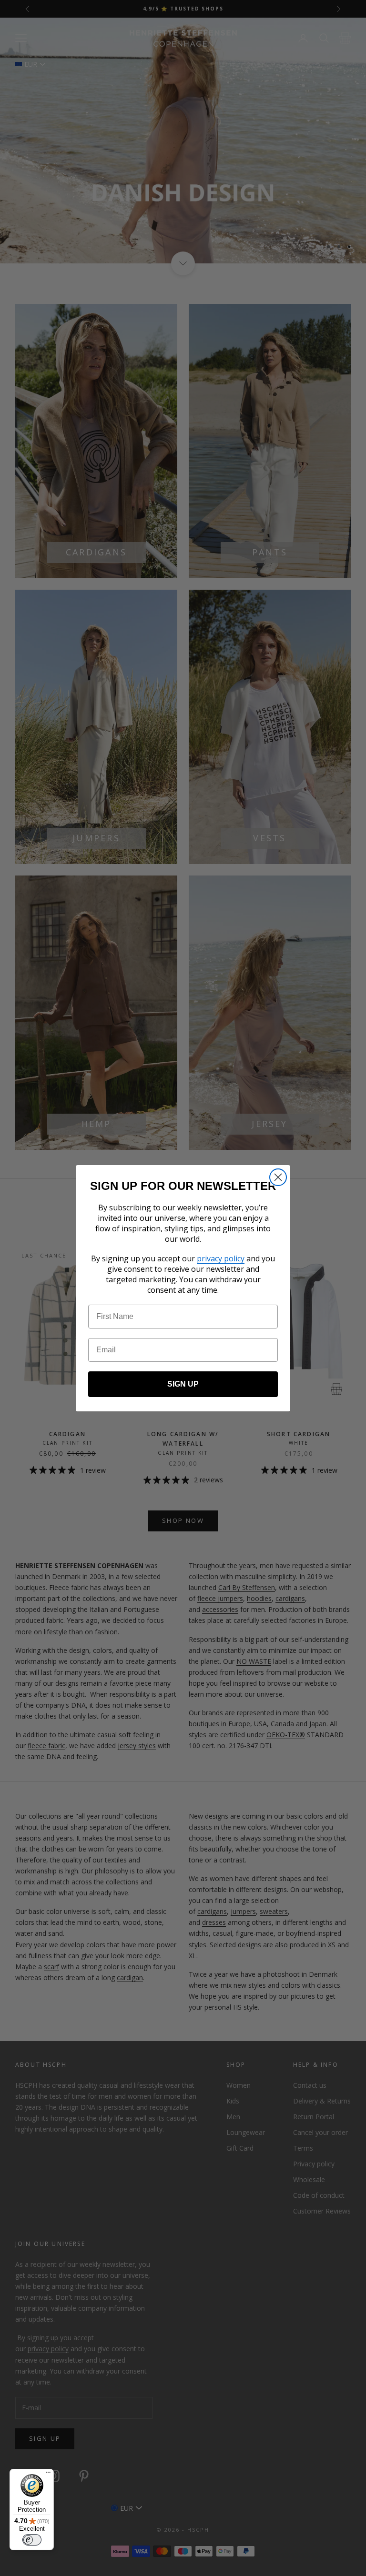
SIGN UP (183, 1384)
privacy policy (221, 1258)
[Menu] (48, 2475)
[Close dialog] (278, 1177)
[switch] (32, 2540)
